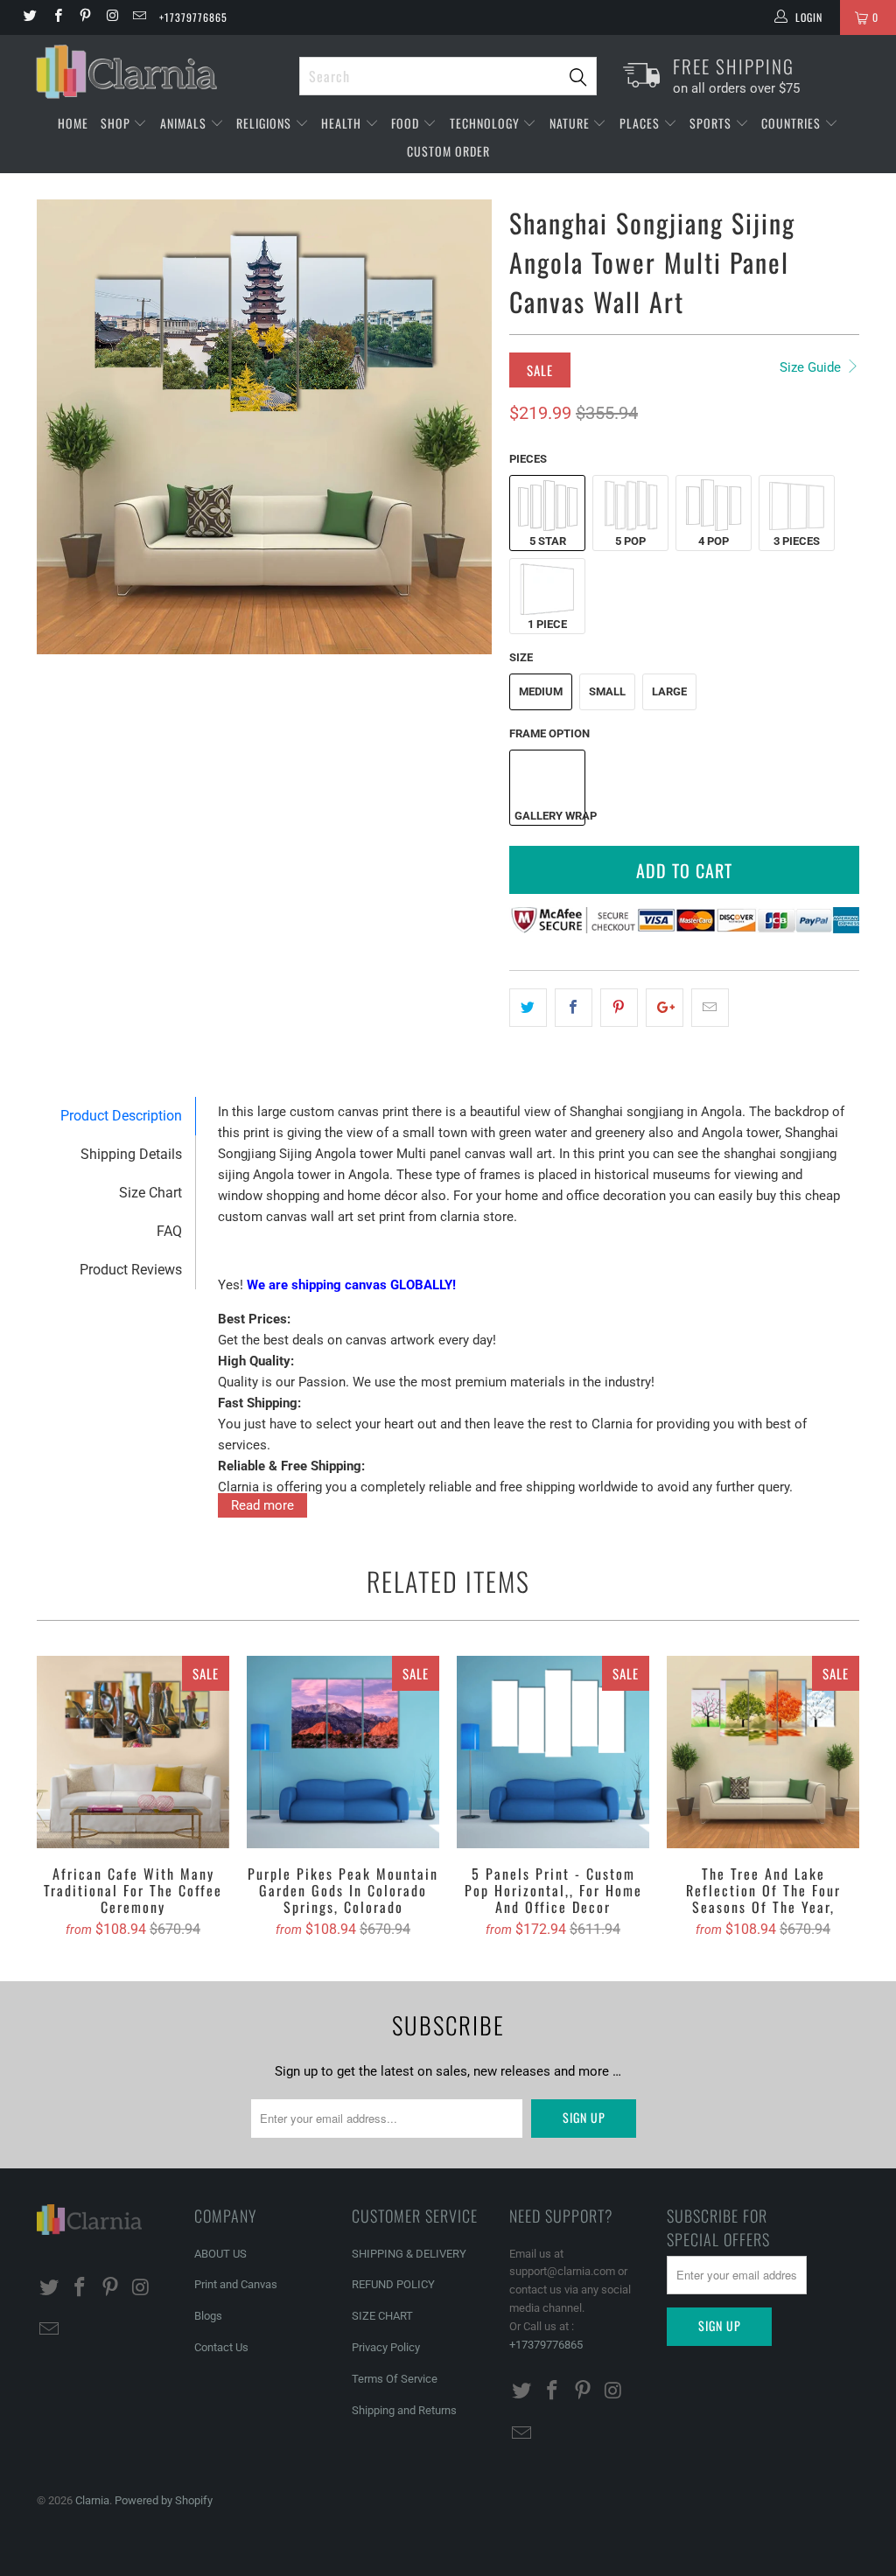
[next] (468, 427)
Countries (793, 123)
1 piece (547, 624)
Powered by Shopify (164, 2500)
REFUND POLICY (393, 2284)
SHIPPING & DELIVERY (409, 2254)
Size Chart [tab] (150, 1193)
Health (343, 123)
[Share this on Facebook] (574, 1008)
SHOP (117, 123)
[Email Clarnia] (139, 17)
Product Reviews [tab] (131, 1270)
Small (607, 691)
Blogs (208, 2316)
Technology (486, 123)
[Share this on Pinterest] (619, 1008)
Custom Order (448, 151)
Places (641, 123)
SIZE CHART (382, 2316)
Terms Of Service (395, 2379)
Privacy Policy (386, 2347)
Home (73, 123)
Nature (571, 123)
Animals (185, 123)
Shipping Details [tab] (131, 1154)
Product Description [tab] (121, 1116)
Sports (712, 123)
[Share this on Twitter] (528, 1008)
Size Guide (812, 367)
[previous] (61, 427)
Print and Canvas (236, 2284)
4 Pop (714, 541)
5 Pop (630, 541)
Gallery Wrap (549, 816)
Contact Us (221, 2347)
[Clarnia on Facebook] (56, 17)
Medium (541, 691)
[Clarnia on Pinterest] (84, 17)
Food (407, 123)
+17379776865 (193, 17)
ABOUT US (220, 2254)
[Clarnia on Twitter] (29, 17)
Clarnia (92, 2500)
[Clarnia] (159, 72)
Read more (262, 1505)
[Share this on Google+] (665, 1008)
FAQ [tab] (169, 1231)
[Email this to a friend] (710, 1008)
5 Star (548, 541)
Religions (266, 123)
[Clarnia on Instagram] (112, 17)
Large (669, 691)
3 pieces (797, 541)
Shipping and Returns (404, 2410)
